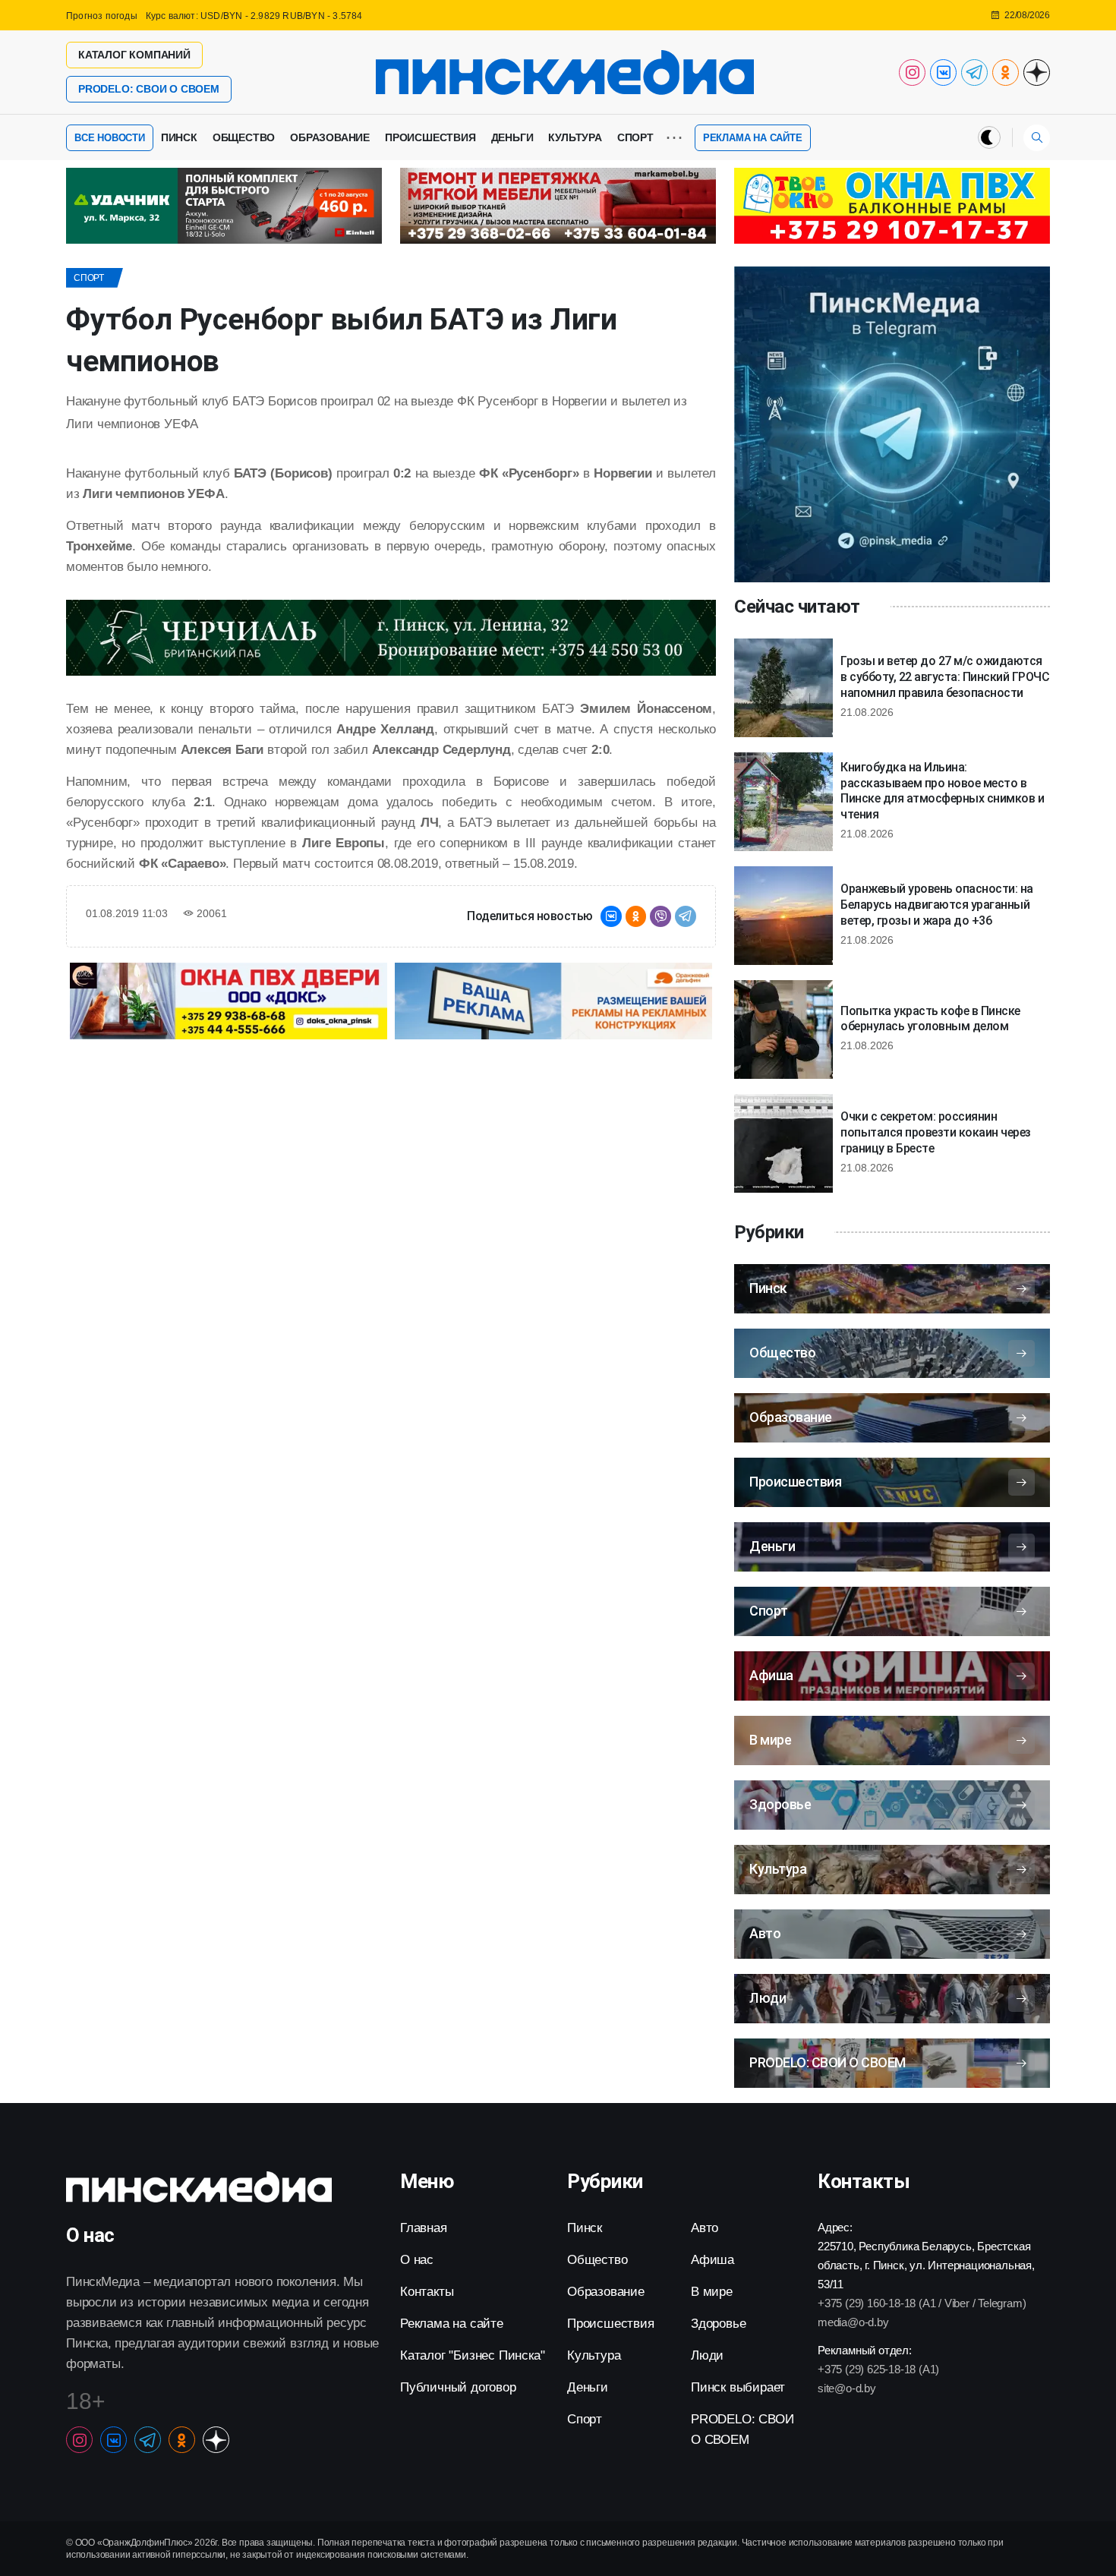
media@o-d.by (853, 2322)
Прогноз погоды (102, 16)
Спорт (635, 137)
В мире (712, 2292)
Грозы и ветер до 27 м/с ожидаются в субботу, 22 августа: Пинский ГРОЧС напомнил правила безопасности (945, 677)
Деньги (512, 137)
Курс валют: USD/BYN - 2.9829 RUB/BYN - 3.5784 (254, 16)
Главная (424, 2228)
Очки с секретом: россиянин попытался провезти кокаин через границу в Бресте (936, 1132)
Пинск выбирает (738, 2387)
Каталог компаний (134, 55)
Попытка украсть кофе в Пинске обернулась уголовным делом (930, 1019)
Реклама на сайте (753, 138)
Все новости (110, 138)
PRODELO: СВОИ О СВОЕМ (149, 89)
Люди (707, 2355)
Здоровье (718, 2324)
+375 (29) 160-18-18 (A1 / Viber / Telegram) (922, 2303)
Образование (330, 137)
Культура (575, 137)
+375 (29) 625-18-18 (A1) (878, 2369)
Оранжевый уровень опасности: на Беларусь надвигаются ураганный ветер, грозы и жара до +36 (937, 905)
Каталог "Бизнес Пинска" (472, 2355)
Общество (244, 137)
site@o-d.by (847, 2388)
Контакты (427, 2292)
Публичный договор (458, 2387)
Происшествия (430, 137)
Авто (705, 2228)
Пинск (179, 137)
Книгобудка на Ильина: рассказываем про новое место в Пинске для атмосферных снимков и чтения (942, 791)
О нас (417, 2260)
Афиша (712, 2260)
